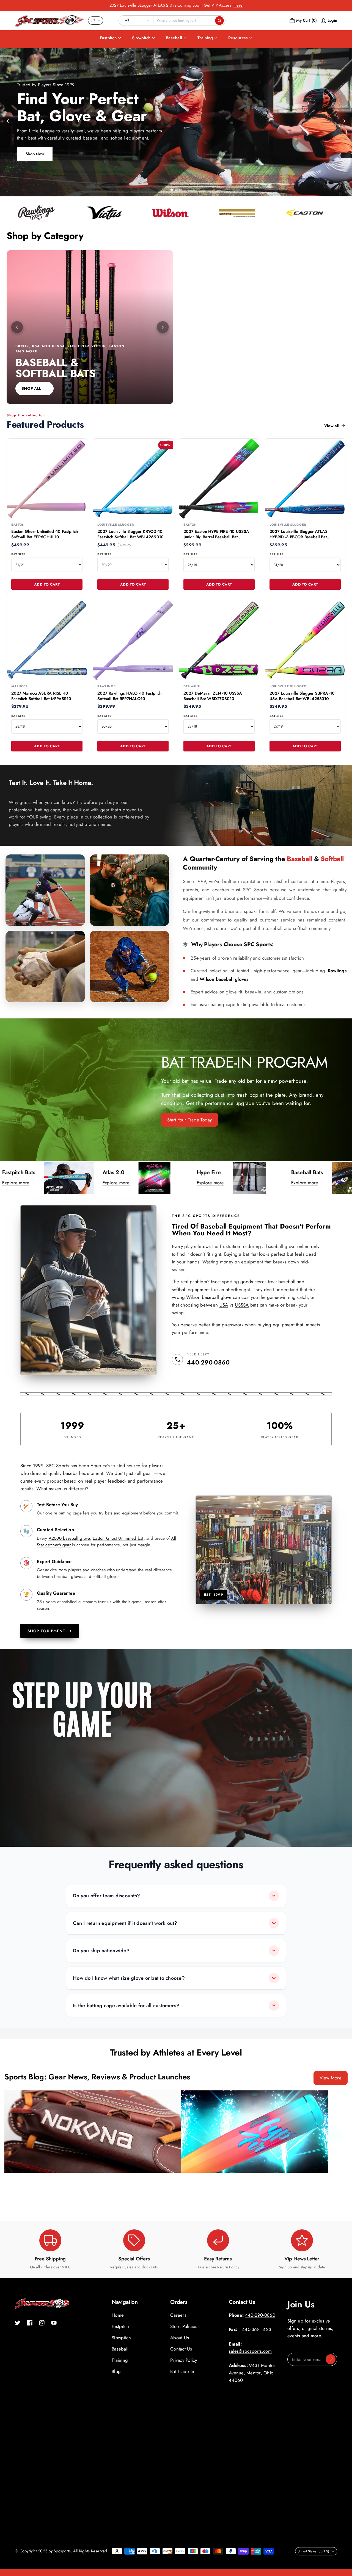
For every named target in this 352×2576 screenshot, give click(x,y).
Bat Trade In (182, 2371)
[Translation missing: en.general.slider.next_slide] (344, 121)
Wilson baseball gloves (224, 979)
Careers (178, 2315)
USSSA (242, 1305)
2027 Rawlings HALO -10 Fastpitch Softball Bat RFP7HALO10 (129, 696)
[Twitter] (18, 2323)
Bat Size (18, 554)
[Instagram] (42, 2323)
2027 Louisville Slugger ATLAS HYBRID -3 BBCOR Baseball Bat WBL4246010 (299, 537)
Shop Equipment (46, 1631)
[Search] (219, 21)
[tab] (171, 190)
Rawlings (337, 971)
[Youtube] (54, 2323)
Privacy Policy (184, 2360)
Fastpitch (108, 38)
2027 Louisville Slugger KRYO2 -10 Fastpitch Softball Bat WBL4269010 (130, 534)
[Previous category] (17, 327)
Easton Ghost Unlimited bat (118, 1538)
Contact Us (181, 2349)
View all (332, 426)
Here (238, 5)
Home (118, 2315)
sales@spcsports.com (250, 2351)
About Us (180, 2338)
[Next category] (163, 327)
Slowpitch (141, 38)
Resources (238, 38)
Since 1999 (32, 1466)
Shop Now (35, 154)
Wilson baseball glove (209, 1297)
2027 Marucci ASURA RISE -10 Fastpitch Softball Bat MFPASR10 (41, 696)
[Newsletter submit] (331, 2359)
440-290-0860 (208, 1362)
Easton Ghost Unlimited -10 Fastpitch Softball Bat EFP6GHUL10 (45, 534)
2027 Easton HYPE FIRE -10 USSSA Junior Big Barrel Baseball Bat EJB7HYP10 (216, 537)
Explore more (56, 1183)
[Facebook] (30, 2323)
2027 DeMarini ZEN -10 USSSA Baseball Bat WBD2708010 (213, 696)
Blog (116, 2371)
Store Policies (184, 2326)
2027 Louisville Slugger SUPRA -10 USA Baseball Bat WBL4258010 (302, 696)
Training (205, 38)
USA (224, 1305)
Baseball (174, 38)
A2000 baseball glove (69, 1538)
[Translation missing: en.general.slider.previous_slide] (8, 121)
